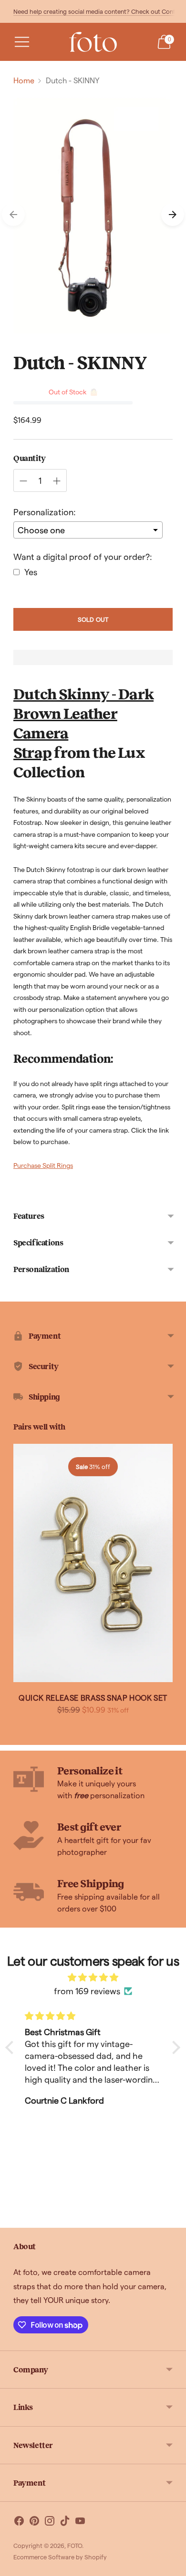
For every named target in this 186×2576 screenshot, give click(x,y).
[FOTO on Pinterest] (34, 2522)
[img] (93, 1977)
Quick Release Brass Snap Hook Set (93, 1698)
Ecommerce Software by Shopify (60, 2557)
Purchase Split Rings (43, 1165)
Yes (31, 572)
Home (24, 80)
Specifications (38, 1242)
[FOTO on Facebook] (19, 2522)
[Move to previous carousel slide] (13, 215)
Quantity (30, 458)
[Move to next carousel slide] (173, 215)
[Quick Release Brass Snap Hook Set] (93, 1563)
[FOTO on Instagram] (50, 2522)
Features (29, 1216)
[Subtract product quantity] (23, 481)
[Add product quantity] (57, 481)
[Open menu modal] (22, 42)
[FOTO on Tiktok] (65, 2522)
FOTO (75, 2545)
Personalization (41, 1269)
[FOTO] (93, 42)
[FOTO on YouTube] (80, 2522)
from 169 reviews (87, 1991)
